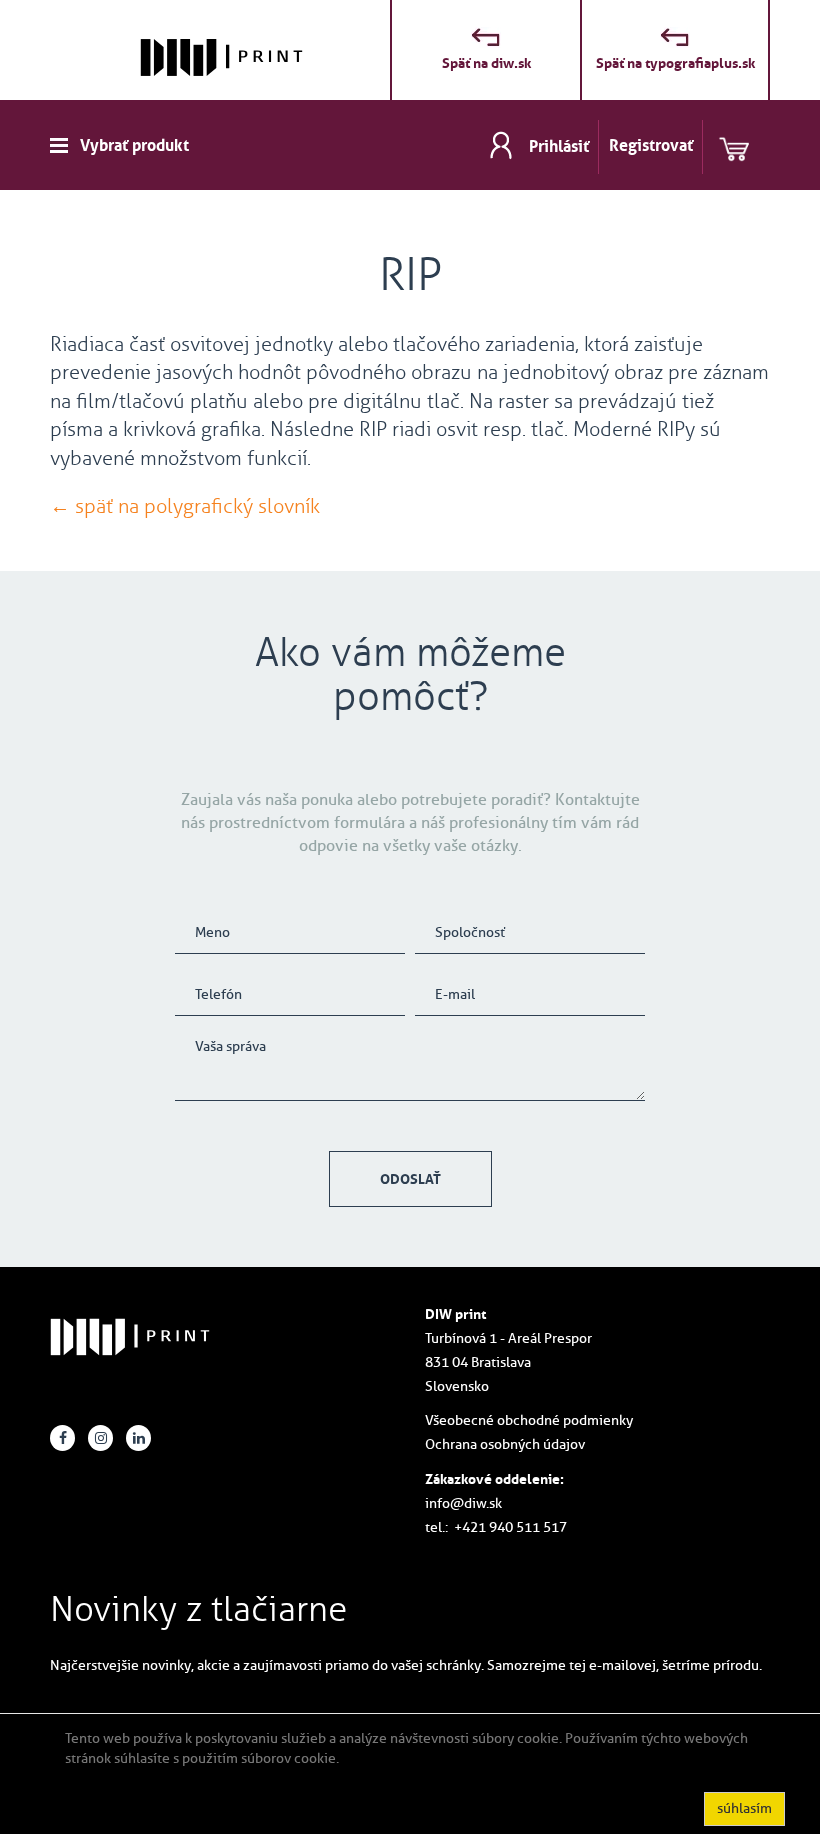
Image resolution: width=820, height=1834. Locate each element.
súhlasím (744, 1808)
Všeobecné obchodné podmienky (529, 1420)
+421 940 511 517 (510, 1527)
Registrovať (651, 145)
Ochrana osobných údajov (505, 1444)
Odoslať (410, 1179)
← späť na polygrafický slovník (185, 506)
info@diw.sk (463, 1503)
